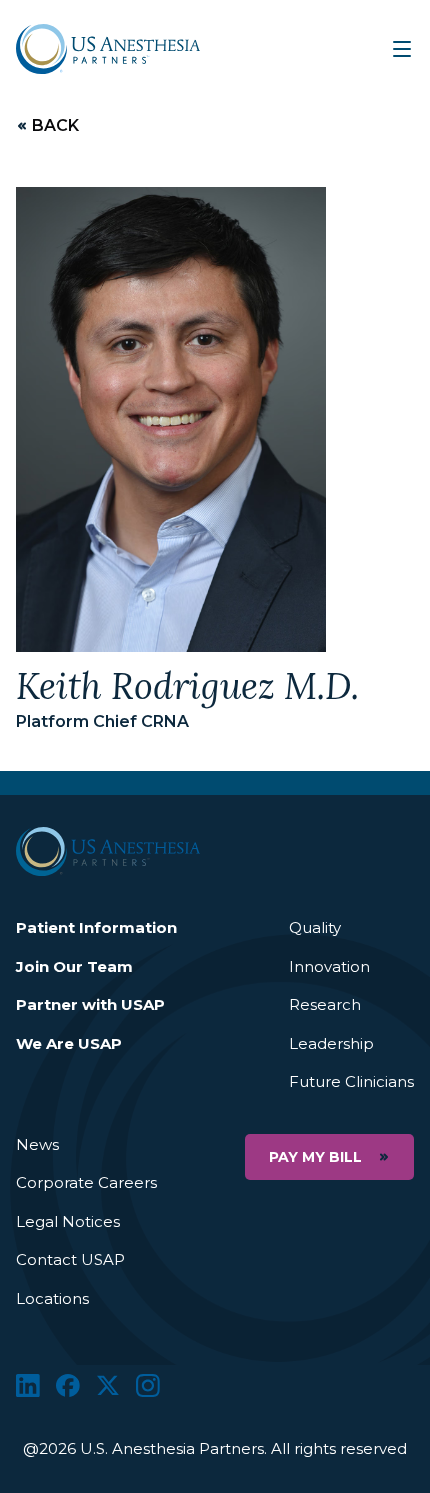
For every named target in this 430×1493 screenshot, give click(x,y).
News (37, 1144)
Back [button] (55, 126)
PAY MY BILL (315, 1157)
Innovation (329, 966)
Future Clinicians (351, 1081)
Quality (315, 927)
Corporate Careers (86, 1182)
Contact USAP (70, 1259)
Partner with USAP (90, 1004)
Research (325, 1004)
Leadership (331, 1043)
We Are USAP (69, 1043)
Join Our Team (74, 966)
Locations (52, 1298)
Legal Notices (68, 1221)
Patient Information (96, 927)
